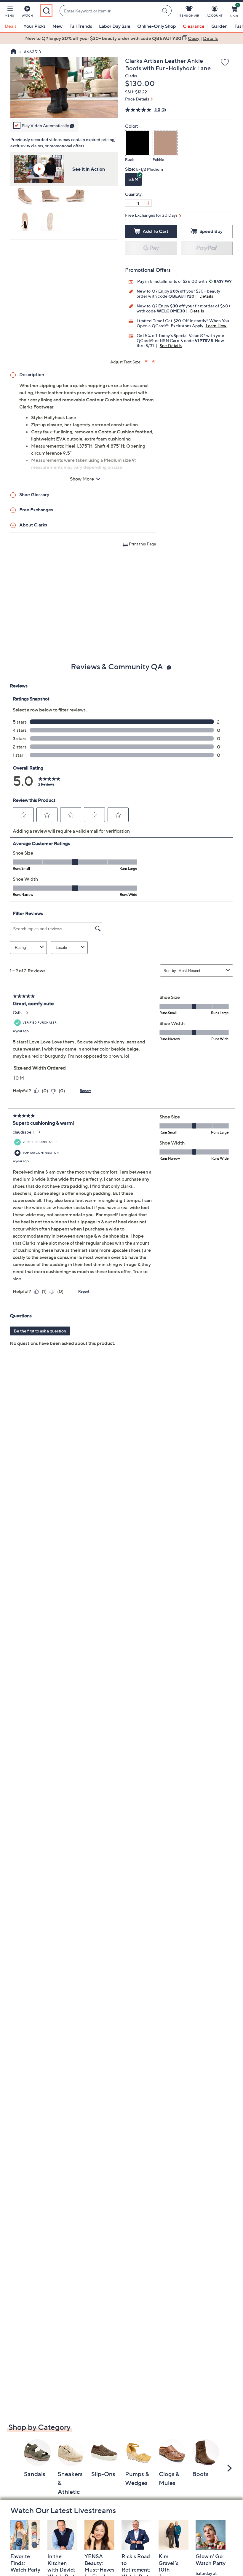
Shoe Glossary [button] (34, 494)
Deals (11, 26)
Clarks (131, 76)
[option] (121, 38)
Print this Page (143, 544)
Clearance (194, 26)
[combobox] (109, 11)
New (57, 26)
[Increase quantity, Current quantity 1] (148, 203)
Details (206, 296)
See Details (171, 345)
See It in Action (89, 169)
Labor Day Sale (115, 26)
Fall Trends (81, 26)
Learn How (216, 326)
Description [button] (32, 374)
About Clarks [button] (33, 525)
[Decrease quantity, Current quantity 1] (129, 203)
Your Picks (35, 26)
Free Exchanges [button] (36, 510)
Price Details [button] (137, 99)
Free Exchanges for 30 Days (151, 215)
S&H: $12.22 (136, 92)
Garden (219, 26)
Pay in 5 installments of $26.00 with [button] (172, 281)
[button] (9, 12)
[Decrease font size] (154, 361)
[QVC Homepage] (13, 52)
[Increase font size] (147, 361)
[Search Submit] (166, 11)
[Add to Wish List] (225, 63)
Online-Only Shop (157, 26)
